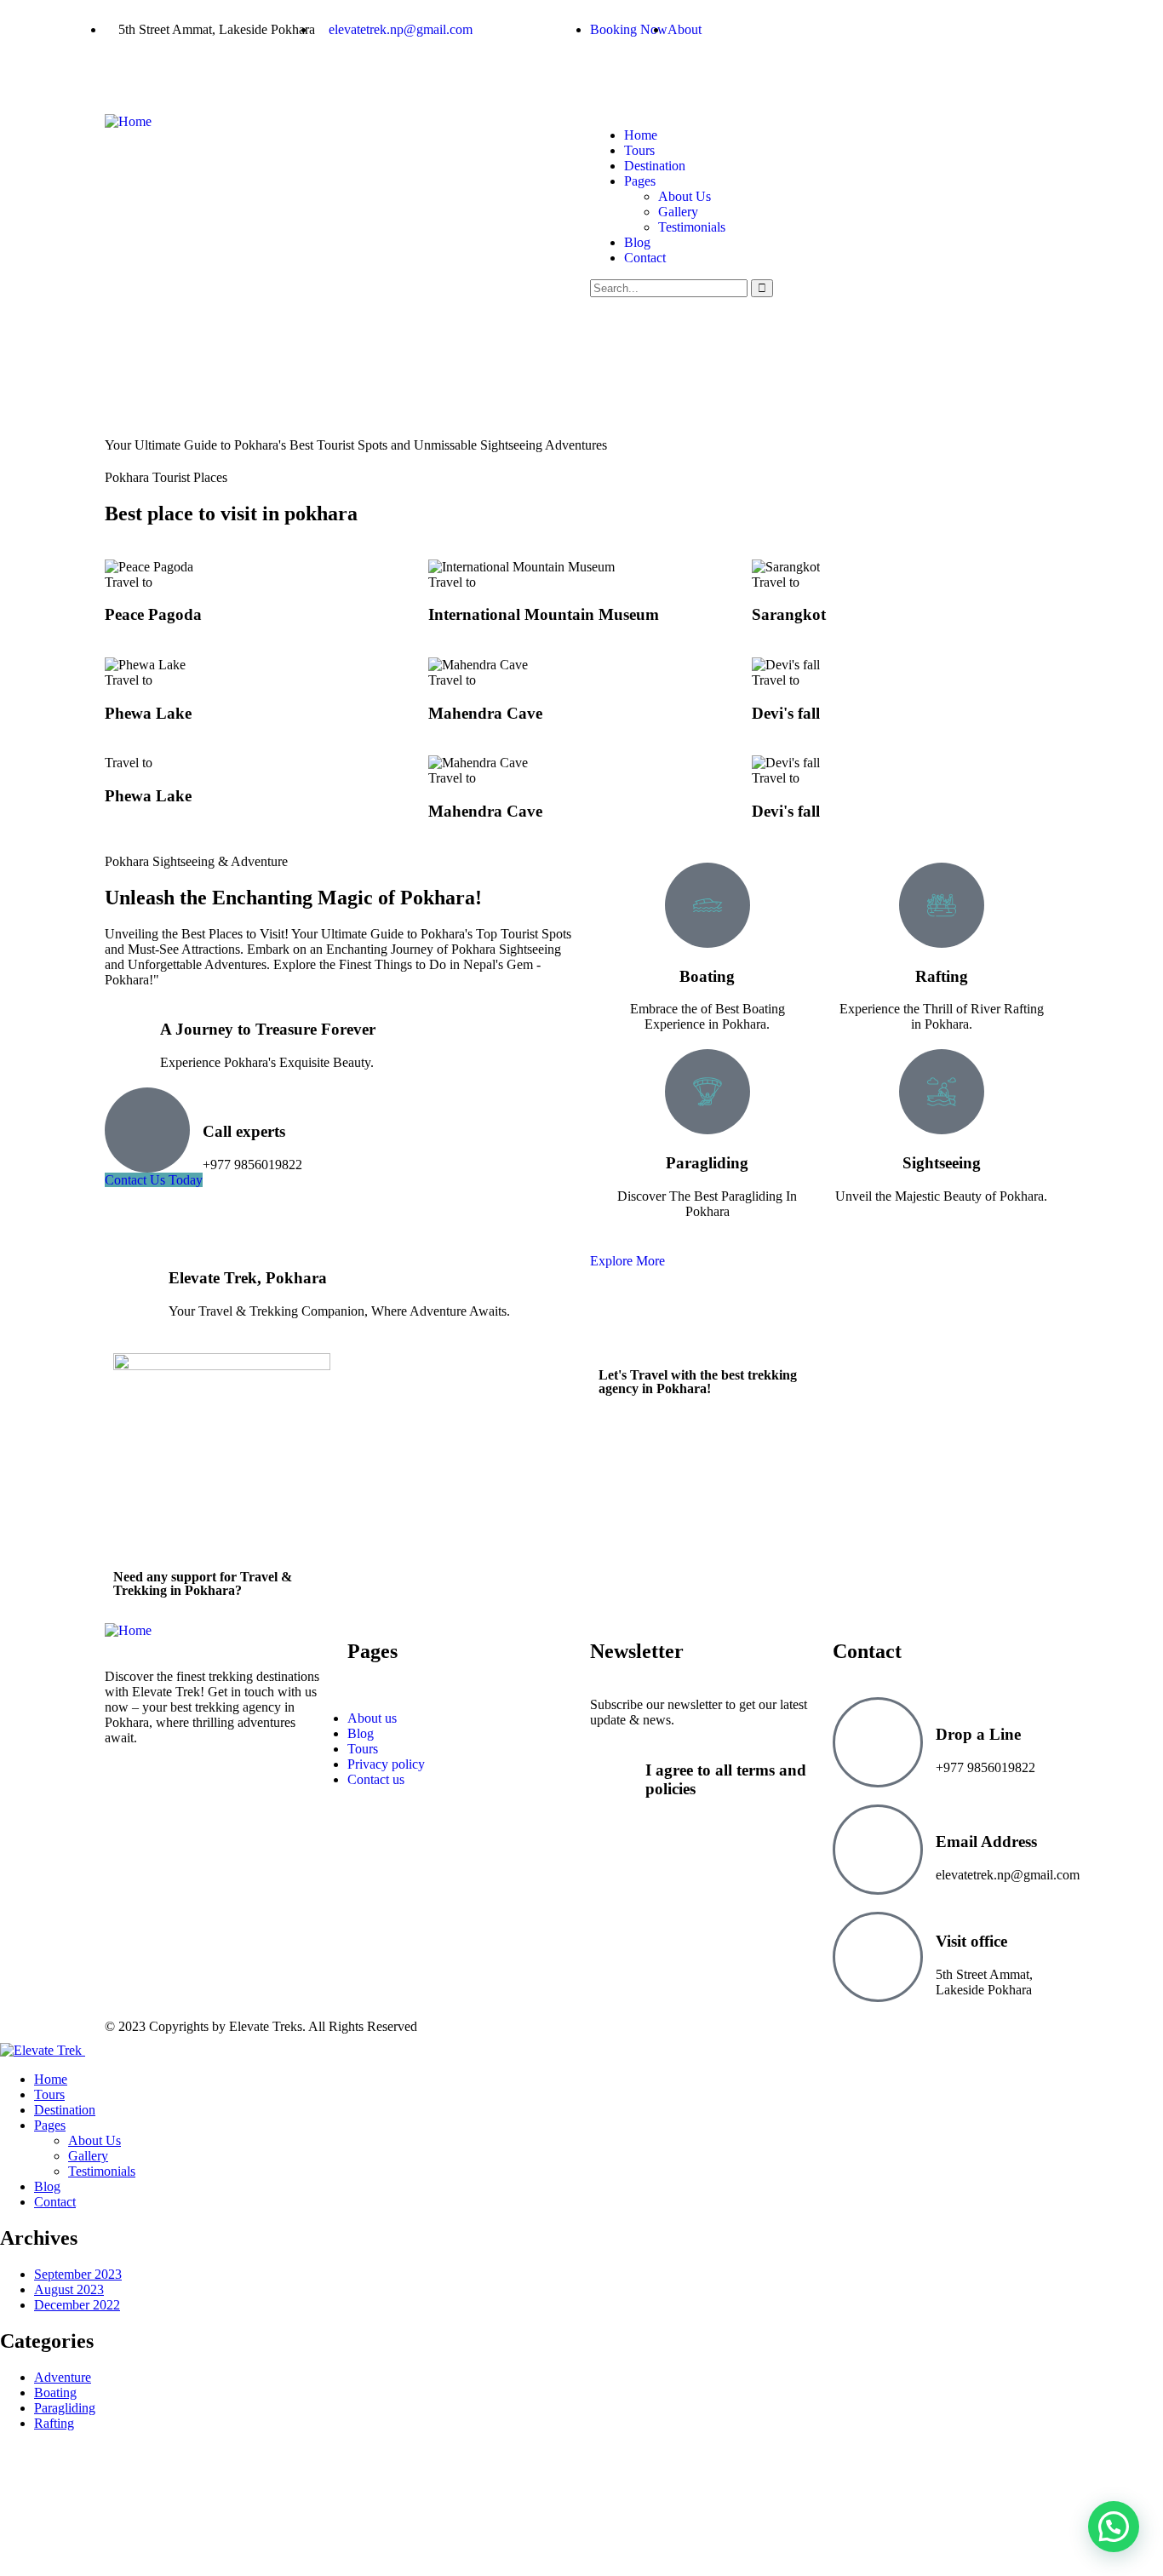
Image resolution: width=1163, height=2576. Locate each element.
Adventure (63, 2377)
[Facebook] (611, 72)
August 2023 (69, 2289)
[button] (1114, 2527)
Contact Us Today (154, 1180)
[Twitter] (657, 72)
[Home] (128, 121)
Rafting (54, 2423)
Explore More (627, 1261)
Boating (55, 2392)
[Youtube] (795, 72)
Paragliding (65, 2408)
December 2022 (77, 2305)
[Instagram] (703, 72)
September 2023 (78, 2274)
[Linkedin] (749, 72)
